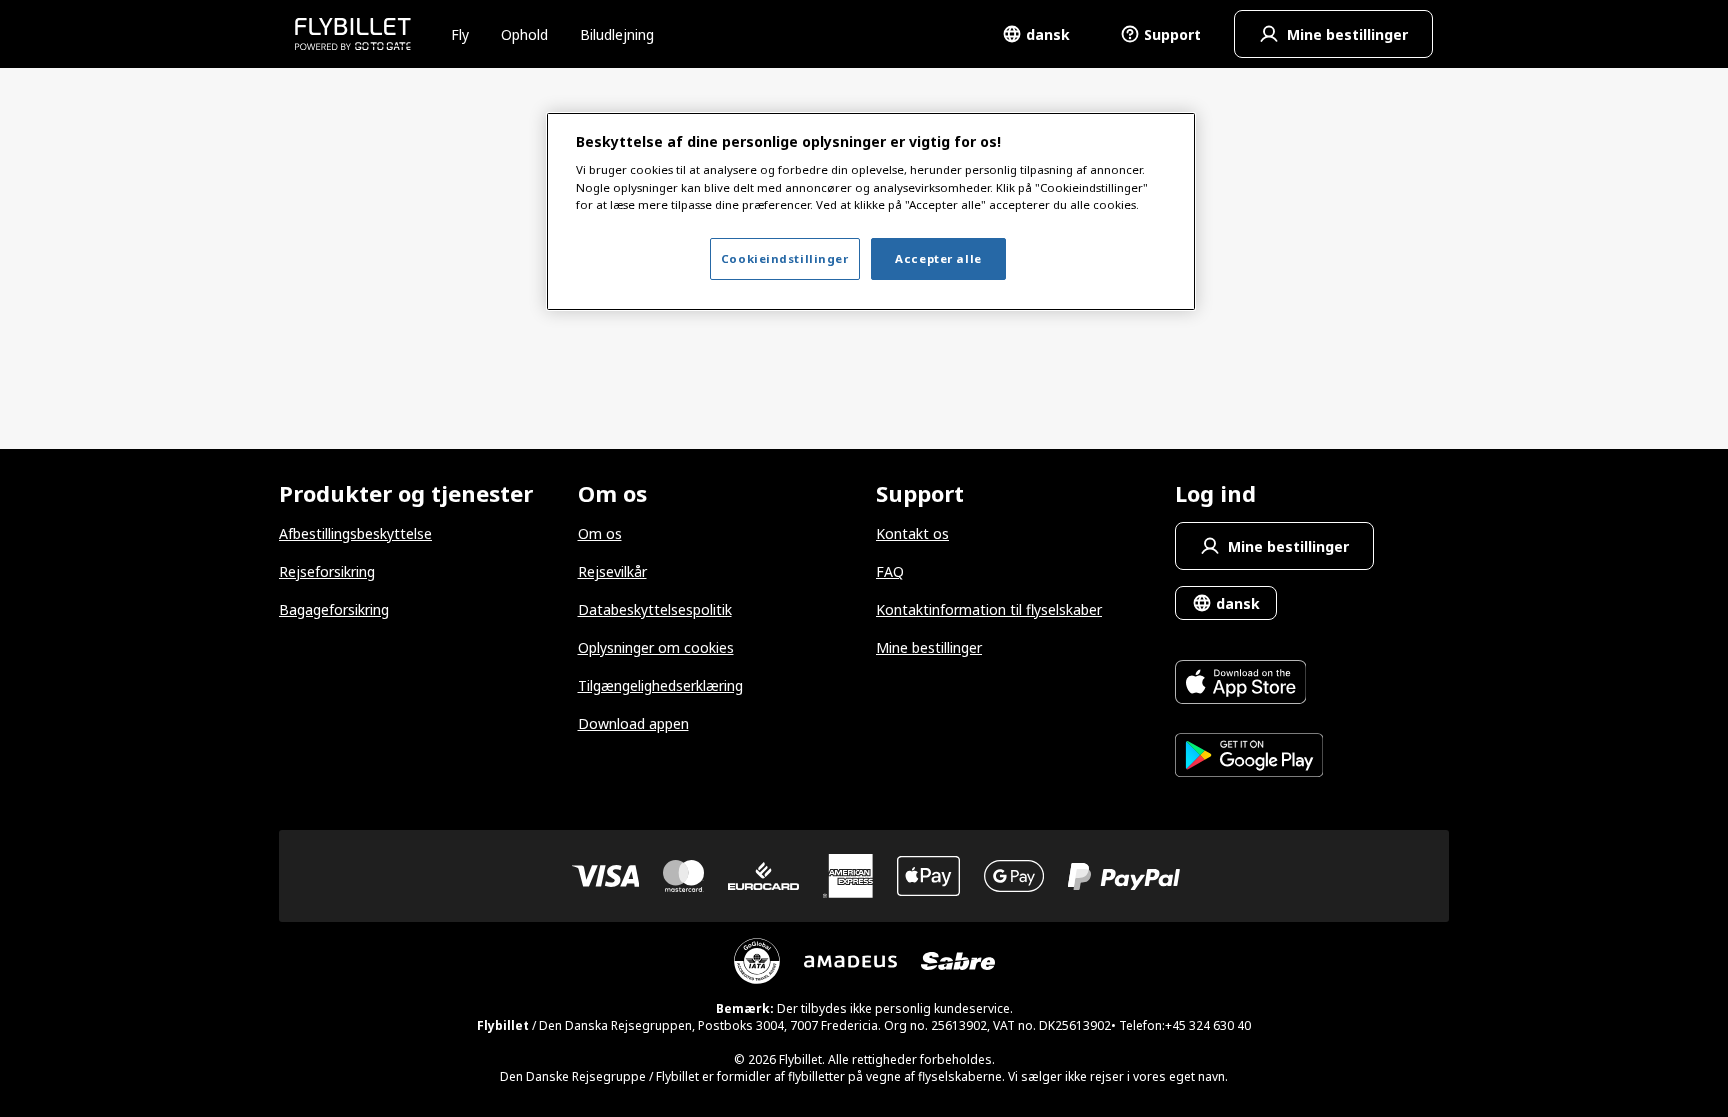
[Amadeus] (850, 961)
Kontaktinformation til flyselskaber (989, 609)
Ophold (524, 34)
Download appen (633, 723)
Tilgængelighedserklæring (660, 685)
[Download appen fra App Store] (1249, 684)
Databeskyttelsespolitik (655, 609)
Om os (600, 533)
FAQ (890, 571)
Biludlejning (617, 34)
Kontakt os (912, 533)
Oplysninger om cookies (656, 647)
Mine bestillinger (929, 647)
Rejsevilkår (612, 571)
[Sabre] (958, 961)
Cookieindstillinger (785, 258)
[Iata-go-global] (757, 961)
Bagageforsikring (334, 609)
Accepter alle (938, 258)
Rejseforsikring (327, 571)
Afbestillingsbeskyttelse (355, 533)
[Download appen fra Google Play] (1249, 757)
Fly (460, 34)
